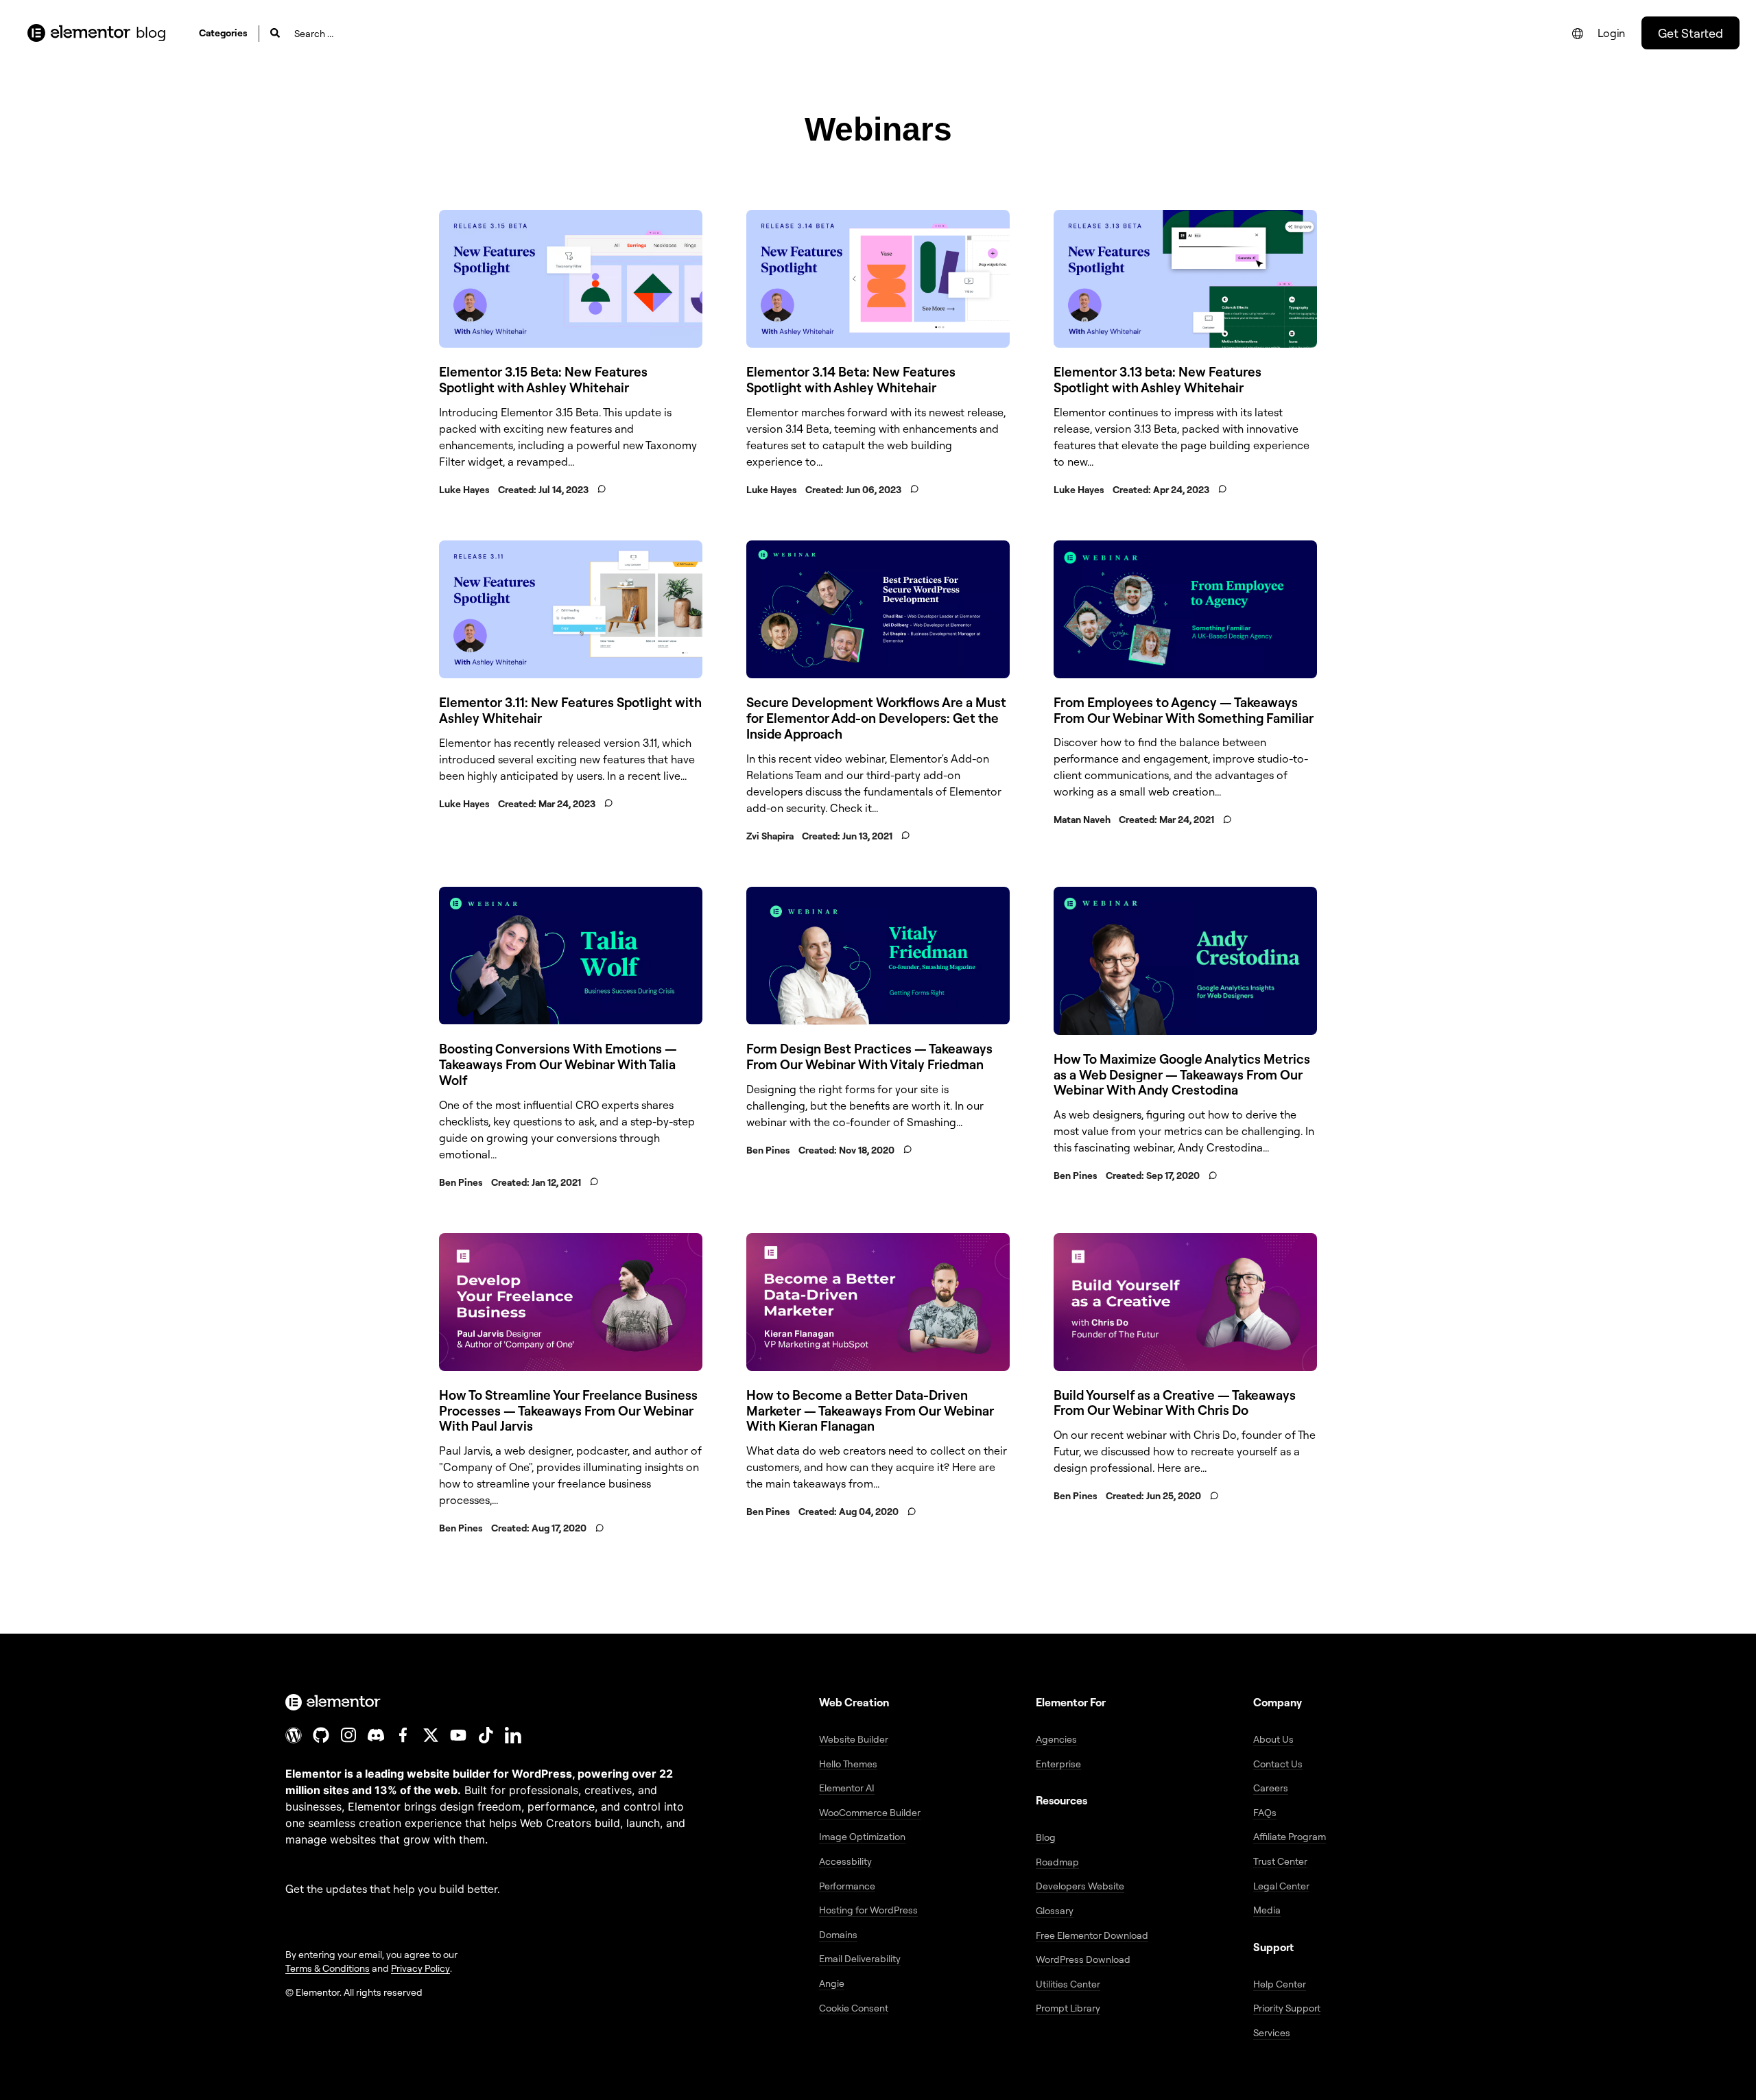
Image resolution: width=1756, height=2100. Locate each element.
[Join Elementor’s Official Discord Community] (376, 1735)
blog (151, 32)
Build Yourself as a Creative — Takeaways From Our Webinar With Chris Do (1175, 1403)
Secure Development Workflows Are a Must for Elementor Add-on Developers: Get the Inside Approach (876, 718)
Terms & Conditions (328, 1968)
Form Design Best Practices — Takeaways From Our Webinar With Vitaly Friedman (869, 1057)
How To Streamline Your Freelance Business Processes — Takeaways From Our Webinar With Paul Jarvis (568, 1411)
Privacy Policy (420, 1968)
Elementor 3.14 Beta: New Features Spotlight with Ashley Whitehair (851, 380)
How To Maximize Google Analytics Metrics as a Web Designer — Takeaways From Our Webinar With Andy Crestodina (1182, 1075)
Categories (223, 33)
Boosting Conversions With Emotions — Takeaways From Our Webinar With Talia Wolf (558, 1064)
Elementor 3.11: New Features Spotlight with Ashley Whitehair (570, 710)
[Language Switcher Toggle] (1578, 34)
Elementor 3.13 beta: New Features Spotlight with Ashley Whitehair (1158, 380)
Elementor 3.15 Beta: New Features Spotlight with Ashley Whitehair (543, 380)
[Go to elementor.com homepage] (79, 33)
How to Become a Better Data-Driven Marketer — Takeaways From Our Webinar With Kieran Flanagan (870, 1411)
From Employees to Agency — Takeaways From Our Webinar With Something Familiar (1184, 710)
